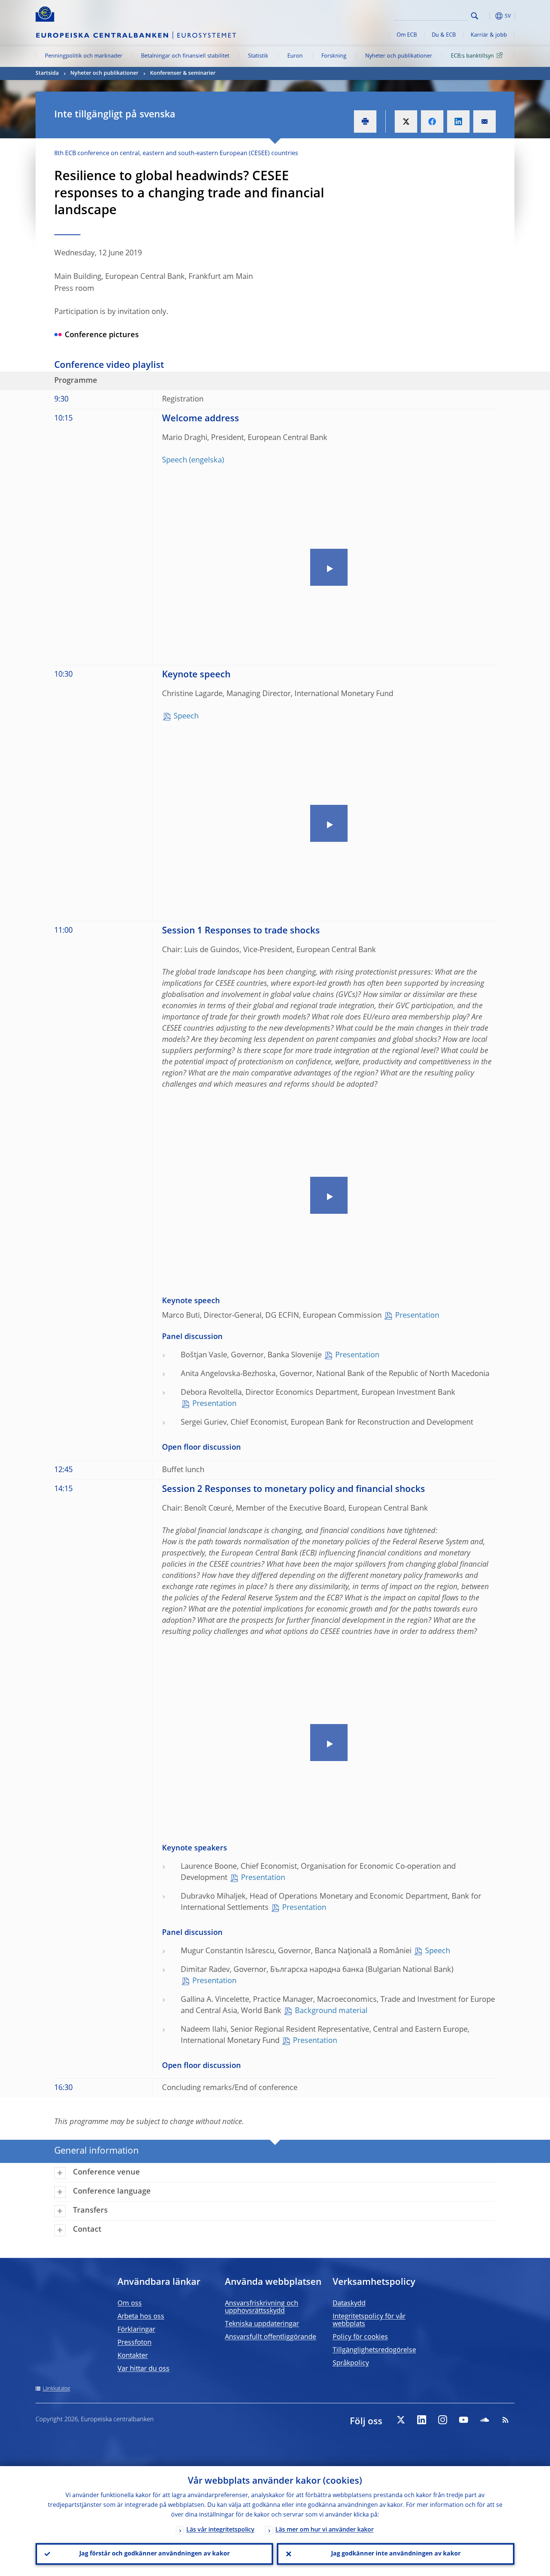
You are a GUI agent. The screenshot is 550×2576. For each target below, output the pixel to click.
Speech (175, 461)
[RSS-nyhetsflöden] (505, 2420)
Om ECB (407, 35)
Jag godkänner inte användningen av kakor (396, 2554)
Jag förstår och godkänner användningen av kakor (155, 2554)
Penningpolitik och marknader (84, 56)
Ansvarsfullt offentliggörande (271, 2337)
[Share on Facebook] (432, 121)
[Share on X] (406, 121)
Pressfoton (135, 2343)
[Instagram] (443, 2420)
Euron (295, 56)
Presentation (417, 1316)
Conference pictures (102, 335)
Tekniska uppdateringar (262, 2324)
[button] (488, 16)
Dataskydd (349, 2303)
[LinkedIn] (422, 2420)
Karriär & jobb (489, 35)
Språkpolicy (351, 2363)
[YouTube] (464, 2420)
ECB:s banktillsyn (472, 56)
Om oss (130, 2303)
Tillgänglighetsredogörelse (374, 2350)
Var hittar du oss (143, 2369)
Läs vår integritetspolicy (220, 2530)
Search (475, 16)
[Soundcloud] (485, 2420)
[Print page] (365, 121)
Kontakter (133, 2356)
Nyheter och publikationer (399, 56)
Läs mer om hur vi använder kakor (325, 2530)
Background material (331, 2011)
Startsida (47, 73)
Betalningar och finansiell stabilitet (185, 56)
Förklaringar (136, 2330)
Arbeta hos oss (141, 2317)
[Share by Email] (485, 121)
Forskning (334, 56)
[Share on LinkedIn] (458, 121)
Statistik (258, 56)
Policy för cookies (360, 2337)
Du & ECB (444, 35)
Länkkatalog (56, 2389)
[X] (401, 2420)
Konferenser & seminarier (183, 73)
